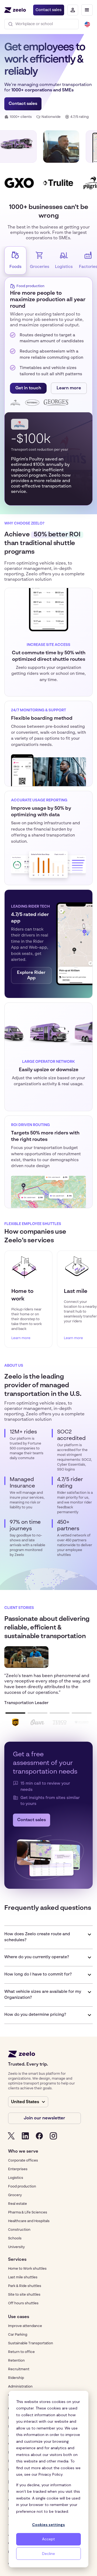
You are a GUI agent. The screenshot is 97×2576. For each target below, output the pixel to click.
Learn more (69, 388)
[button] (87, 10)
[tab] (15, 260)
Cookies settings (48, 2525)
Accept (48, 2539)
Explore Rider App (31, 975)
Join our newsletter (44, 2118)
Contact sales (48, 10)
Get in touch (28, 388)
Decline (48, 2554)
